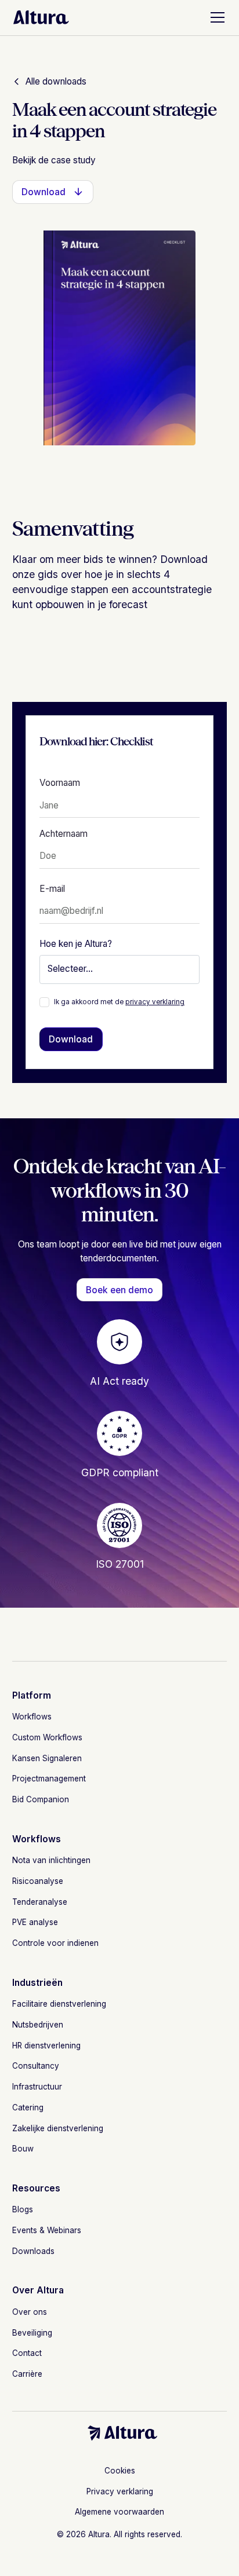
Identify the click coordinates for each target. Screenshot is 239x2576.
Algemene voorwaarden (119, 2512)
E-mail (52, 889)
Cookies (120, 2471)
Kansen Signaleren (47, 1758)
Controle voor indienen (55, 1943)
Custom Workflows (47, 1737)
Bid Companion (41, 1799)
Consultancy (36, 2066)
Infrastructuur (37, 2087)
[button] (215, 17)
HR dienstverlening (46, 2046)
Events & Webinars (47, 2230)
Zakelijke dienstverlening (58, 2128)
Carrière (27, 2374)
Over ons (30, 2312)
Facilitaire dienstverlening (59, 2004)
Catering (28, 2107)
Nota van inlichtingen (51, 1860)
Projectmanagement (49, 1779)
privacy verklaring (155, 1002)
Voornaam (60, 783)
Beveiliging (32, 2333)
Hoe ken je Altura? (76, 944)
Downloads (33, 2251)
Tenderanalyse (40, 1902)
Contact (27, 2353)
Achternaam (64, 834)
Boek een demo (119, 1290)
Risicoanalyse (38, 1881)
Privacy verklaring (120, 2491)
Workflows (32, 1717)
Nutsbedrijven (38, 2025)
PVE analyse (35, 1922)
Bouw (23, 2149)
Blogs (23, 2209)
